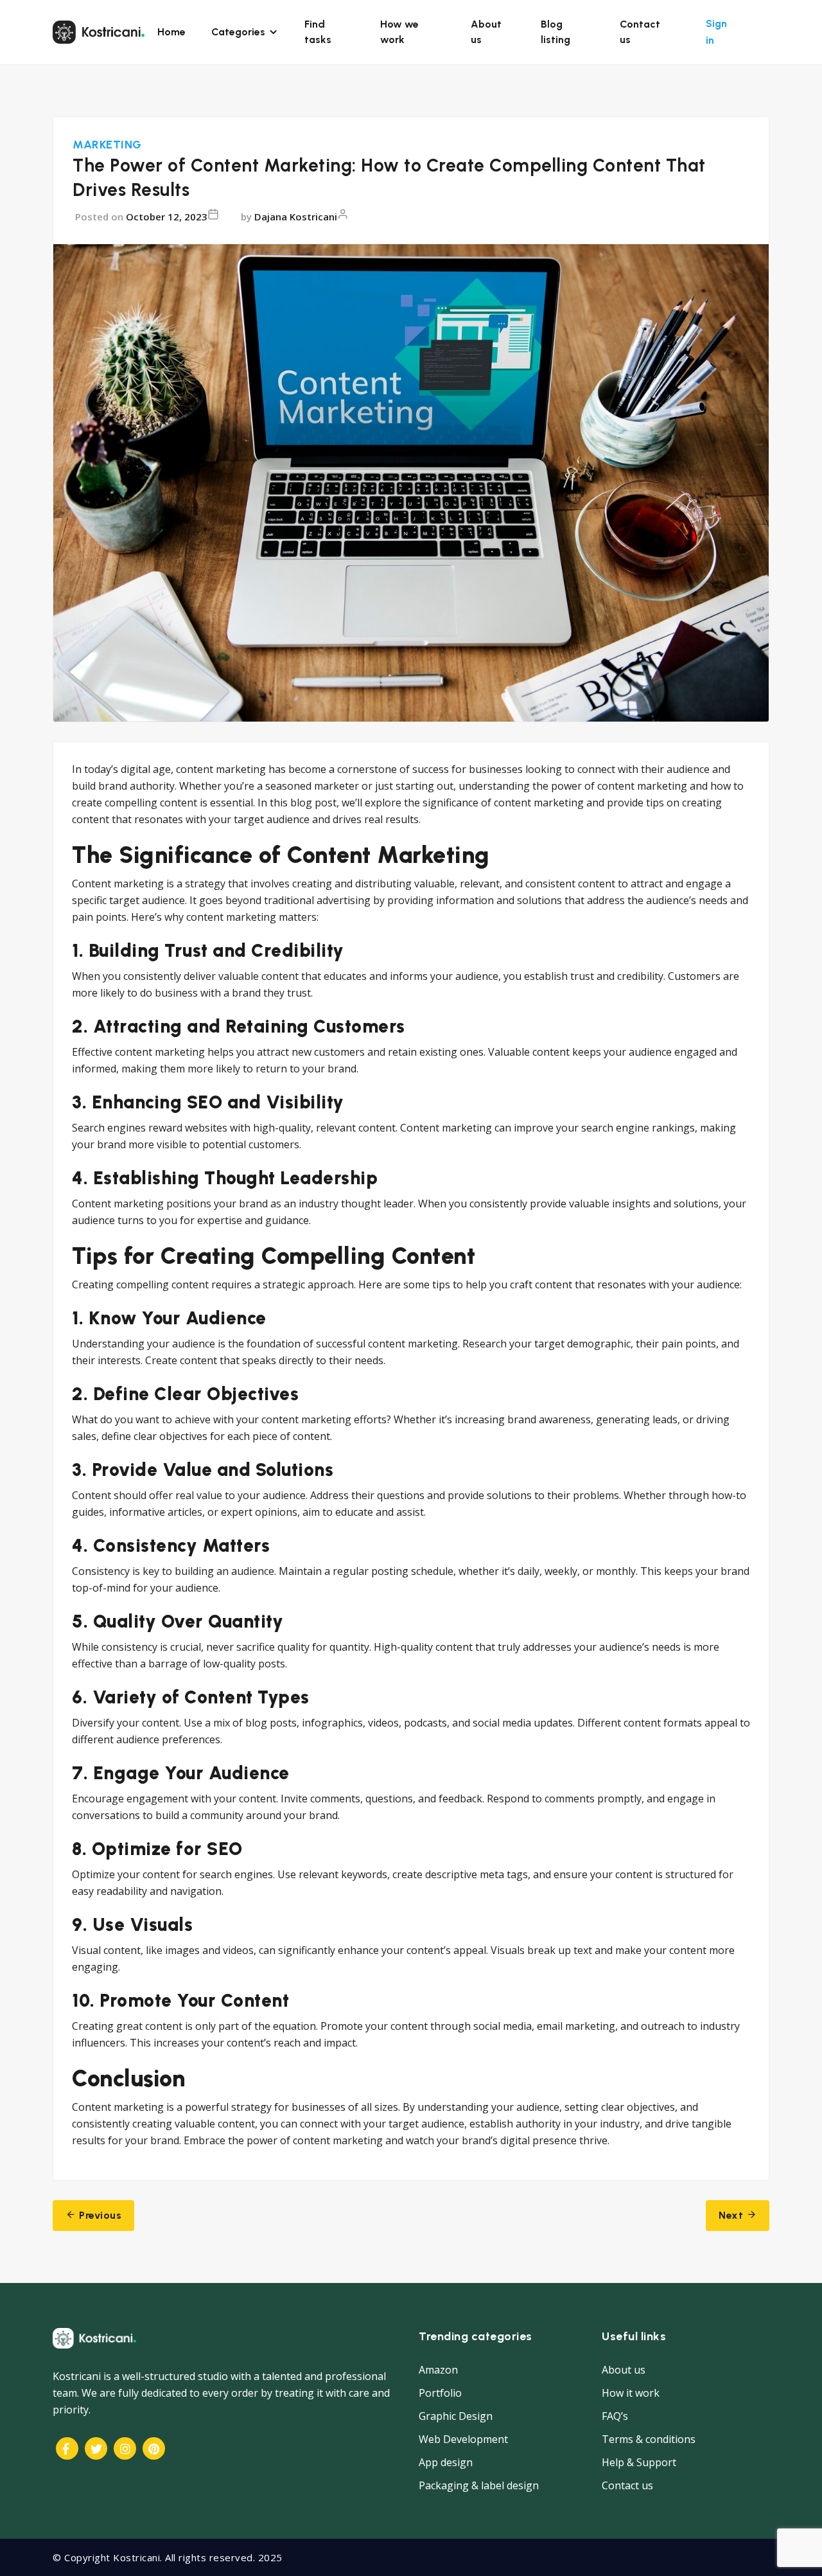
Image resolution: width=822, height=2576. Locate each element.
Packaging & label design (479, 2485)
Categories (238, 32)
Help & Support (639, 2462)
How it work (631, 2393)
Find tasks (318, 32)
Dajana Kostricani (296, 217)
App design (446, 2462)
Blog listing (555, 32)
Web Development (463, 2439)
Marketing (107, 145)
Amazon (438, 2370)
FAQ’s (615, 2416)
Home (171, 32)
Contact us (640, 32)
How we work (399, 32)
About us (486, 32)
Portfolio (440, 2393)
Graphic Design (456, 2416)
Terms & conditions (649, 2439)
